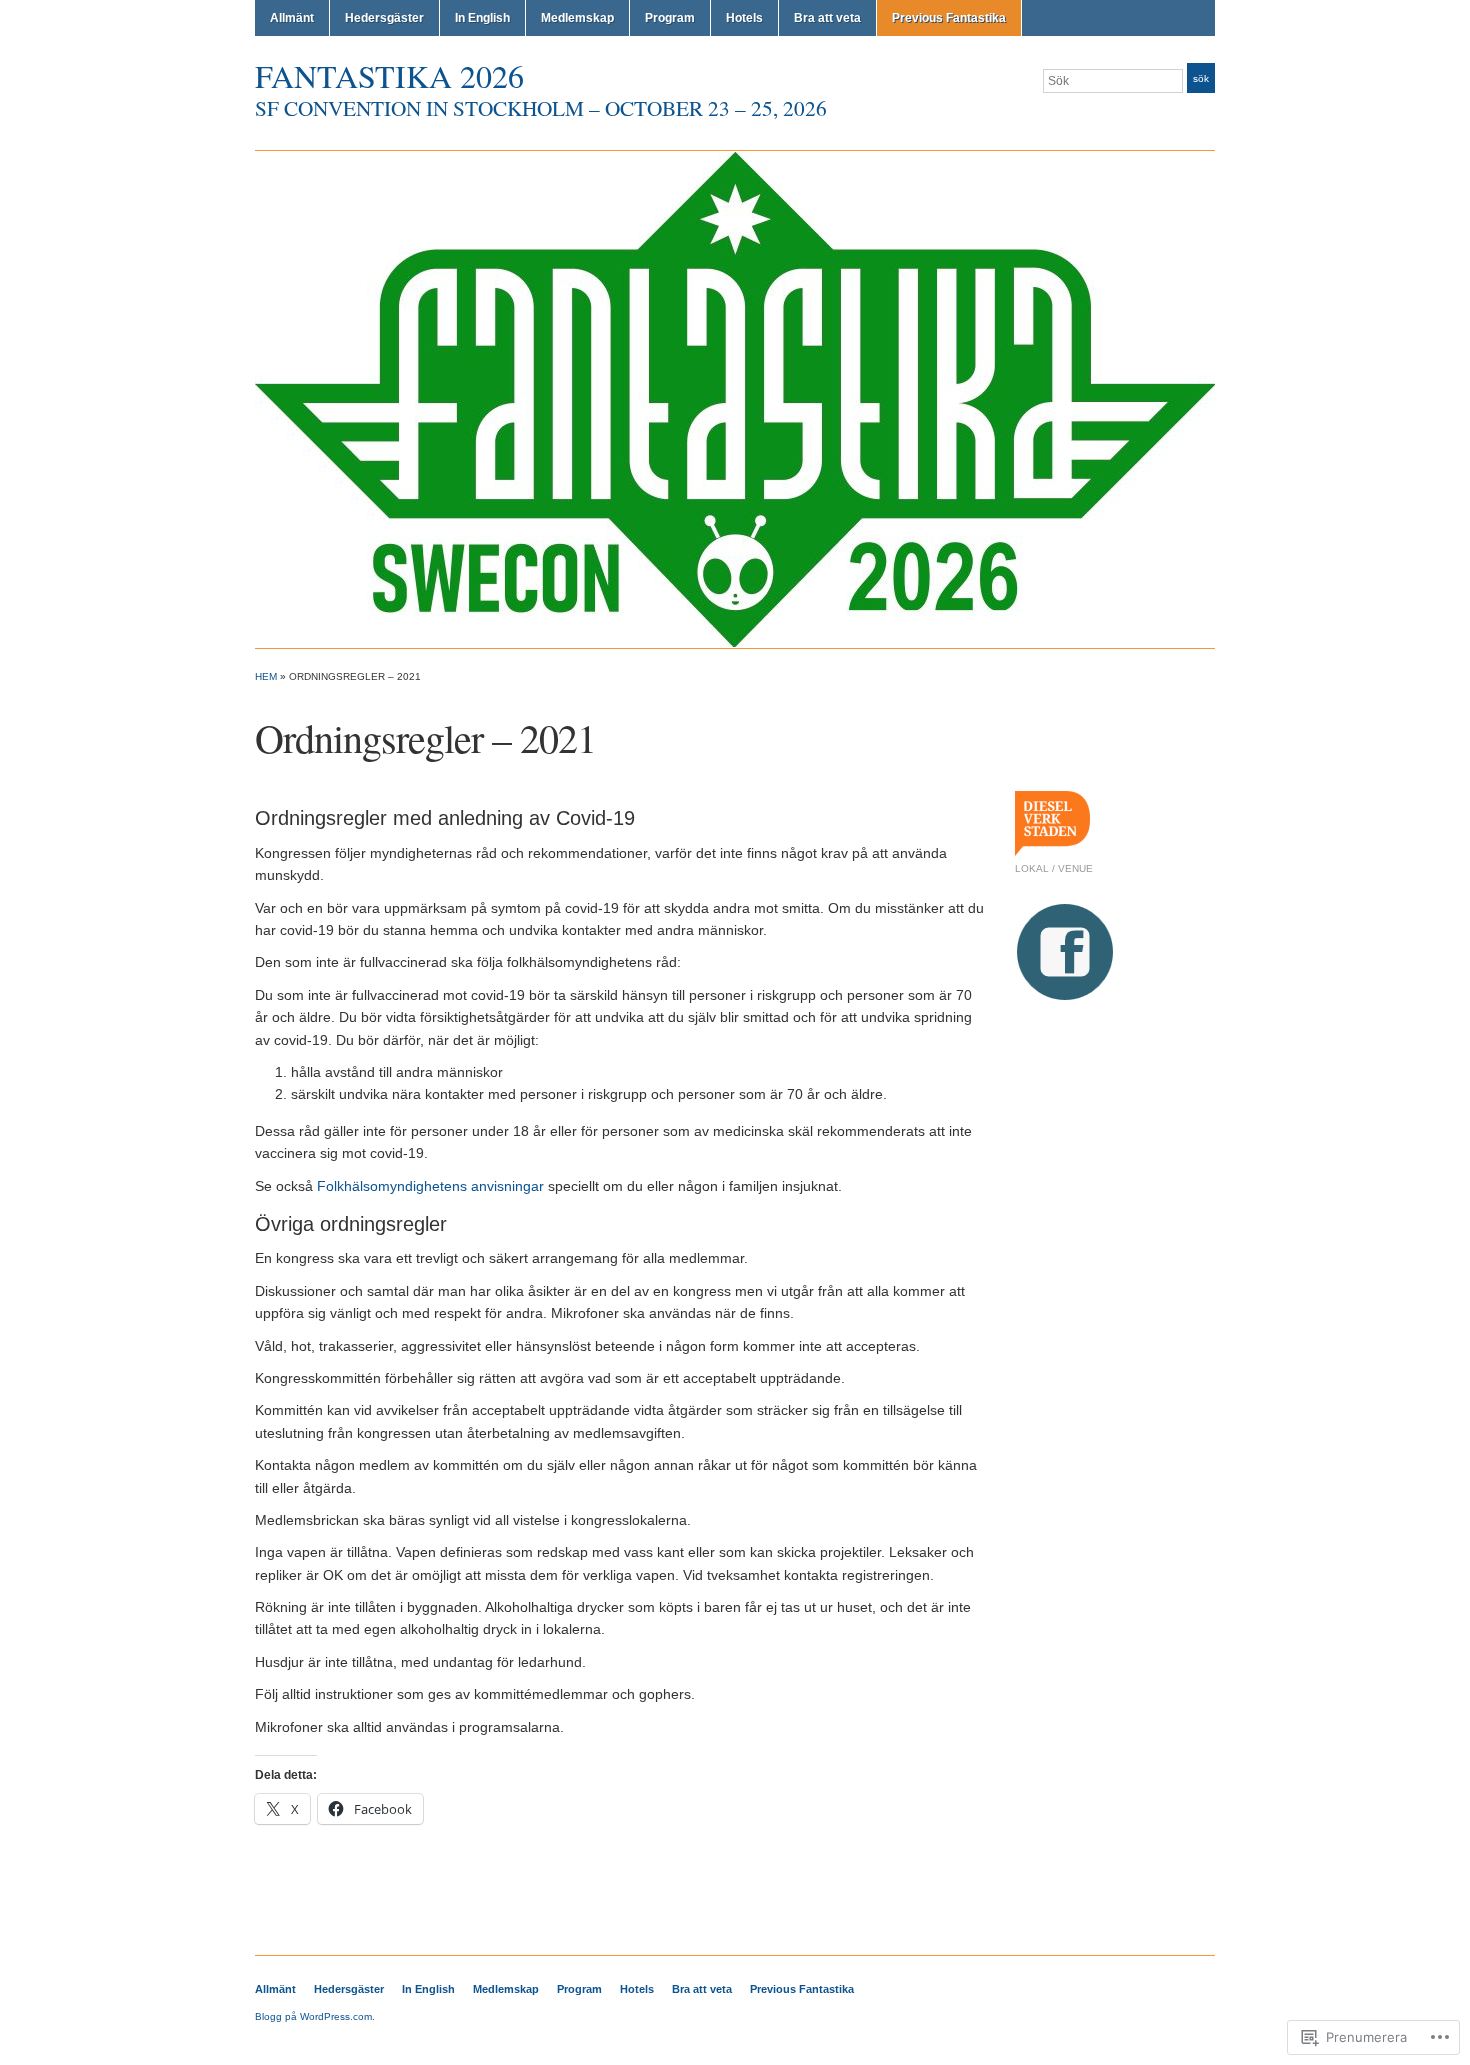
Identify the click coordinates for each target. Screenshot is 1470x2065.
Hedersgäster (384, 18)
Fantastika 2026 (389, 75)
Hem (266, 676)
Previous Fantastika (949, 18)
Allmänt (292, 18)
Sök (1201, 78)
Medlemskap (577, 18)
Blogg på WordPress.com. (315, 2016)
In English (482, 18)
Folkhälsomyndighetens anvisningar (430, 1186)
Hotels (744, 18)
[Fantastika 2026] (735, 399)
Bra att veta (827, 18)
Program (670, 18)
